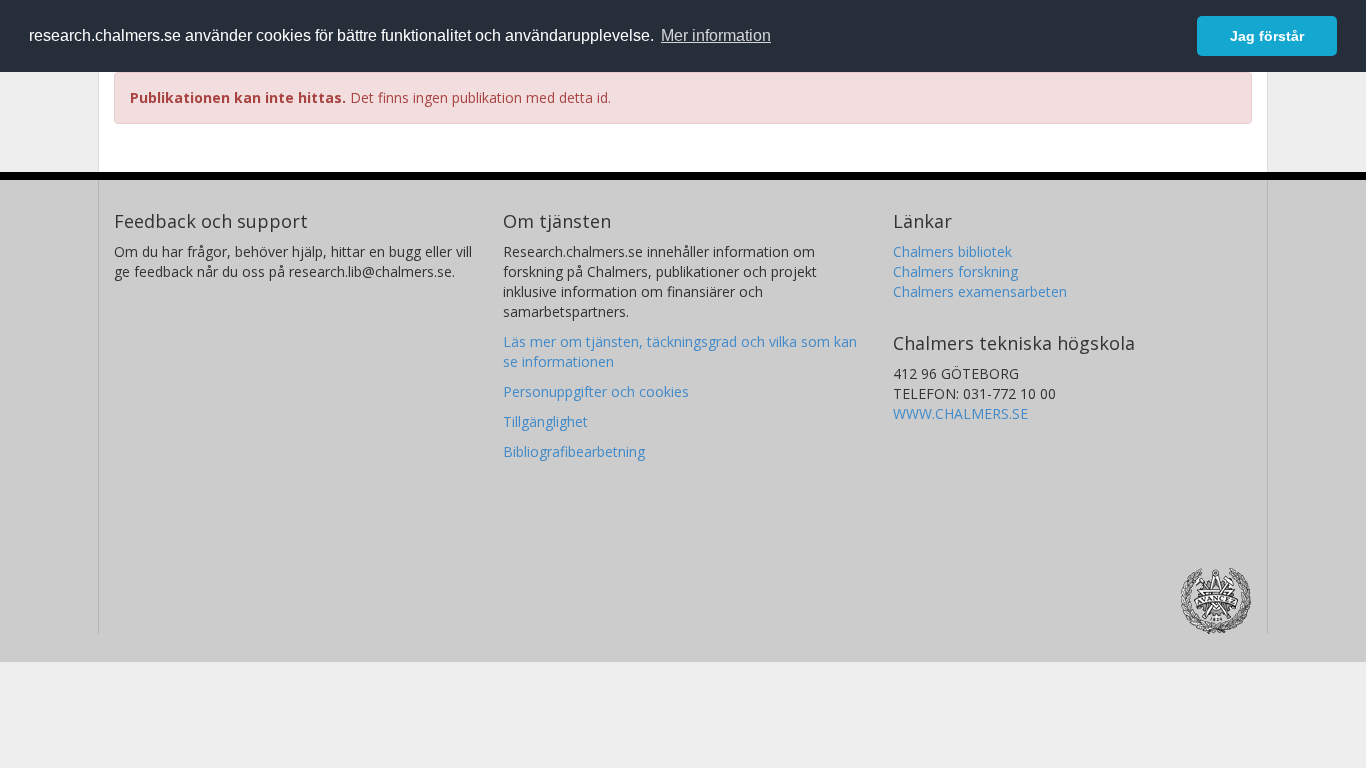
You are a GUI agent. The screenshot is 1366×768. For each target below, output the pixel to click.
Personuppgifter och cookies (596, 391)
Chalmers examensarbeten (980, 291)
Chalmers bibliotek (952, 251)
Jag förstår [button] (1267, 36)
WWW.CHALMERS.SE (960, 413)
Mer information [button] (716, 35)
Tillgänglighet (545, 421)
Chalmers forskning (955, 271)
